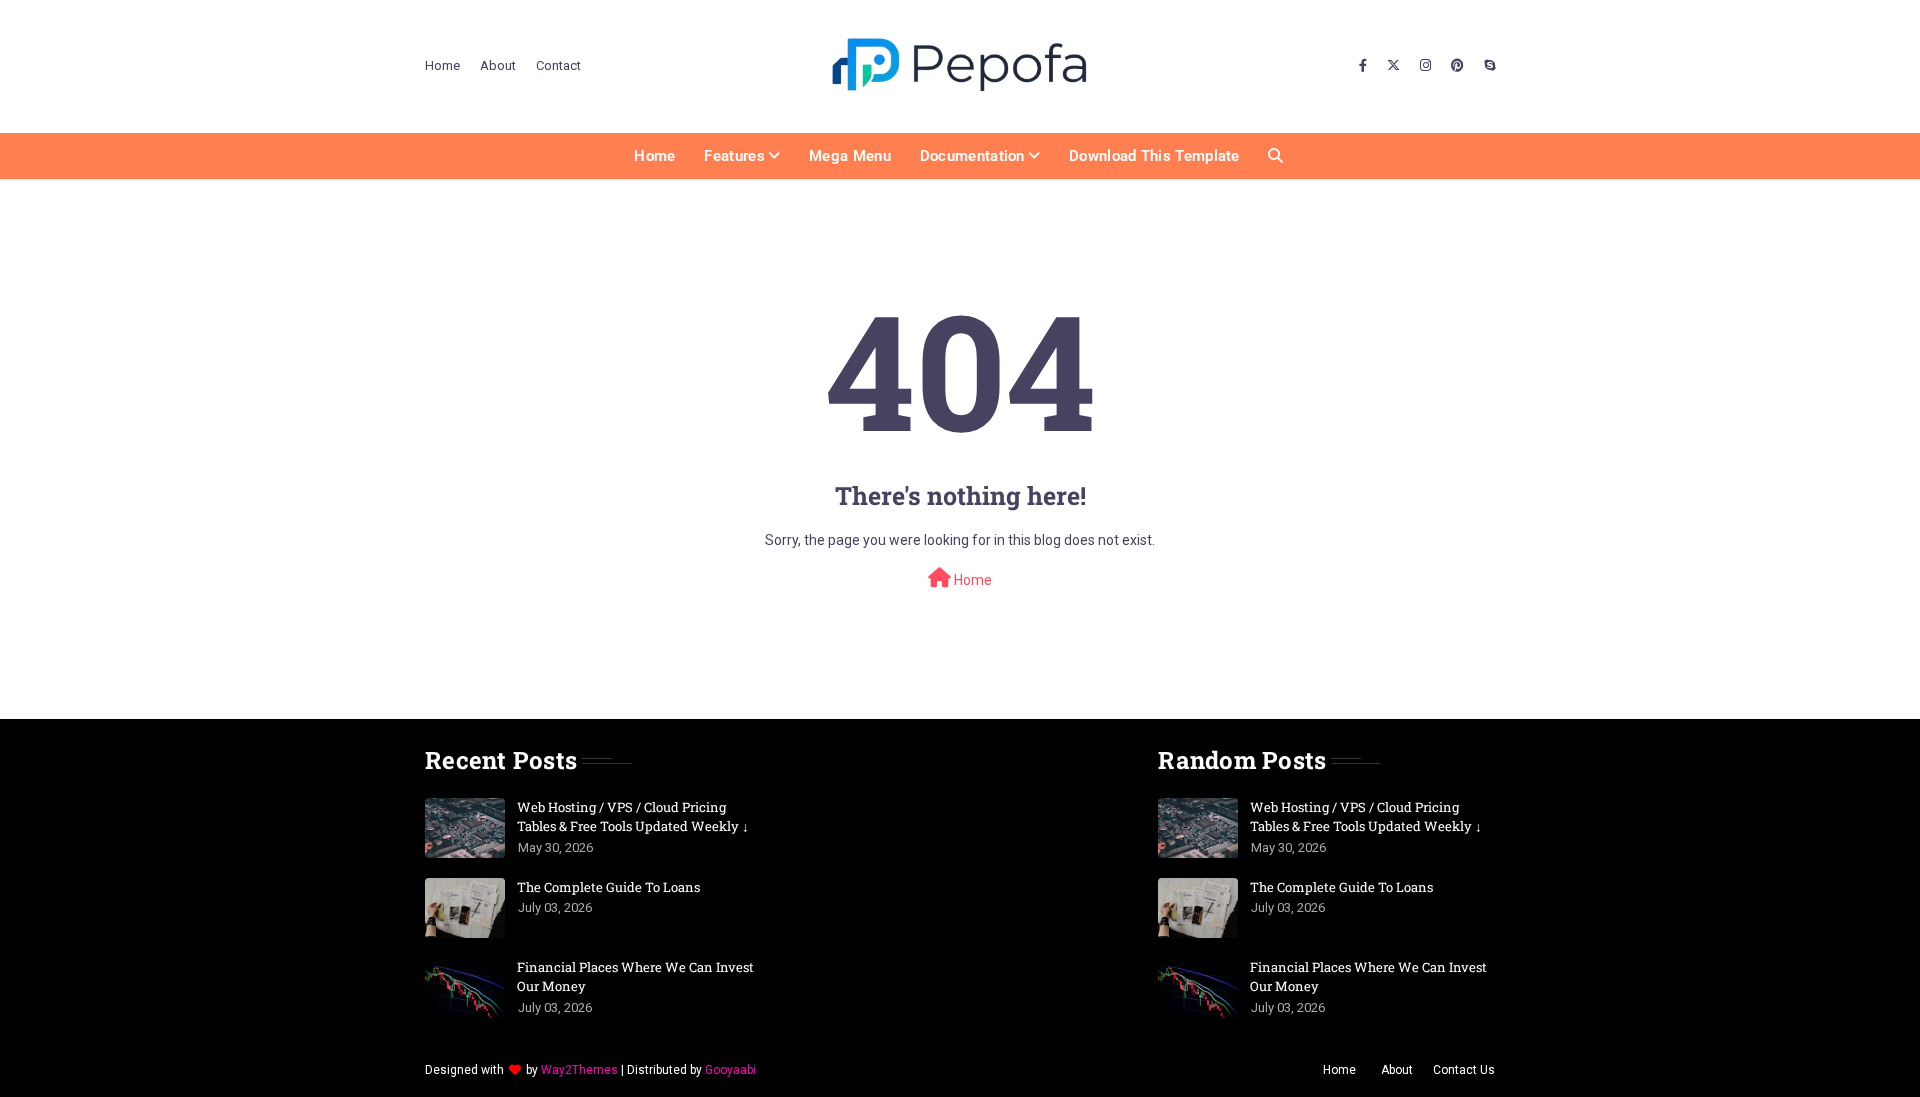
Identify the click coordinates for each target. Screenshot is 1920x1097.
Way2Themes (579, 1070)
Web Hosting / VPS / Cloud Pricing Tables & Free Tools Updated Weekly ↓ (633, 817)
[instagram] (1425, 66)
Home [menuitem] (654, 156)
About (498, 65)
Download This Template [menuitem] (1154, 156)
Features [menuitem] (734, 156)
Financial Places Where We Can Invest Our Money (635, 977)
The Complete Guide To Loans (608, 887)
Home (442, 65)
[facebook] (1363, 66)
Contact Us (1464, 1070)
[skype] (1487, 66)
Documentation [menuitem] (972, 156)
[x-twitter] (1393, 66)
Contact (558, 65)
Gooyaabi (730, 1070)
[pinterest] (1457, 66)
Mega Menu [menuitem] (850, 156)
